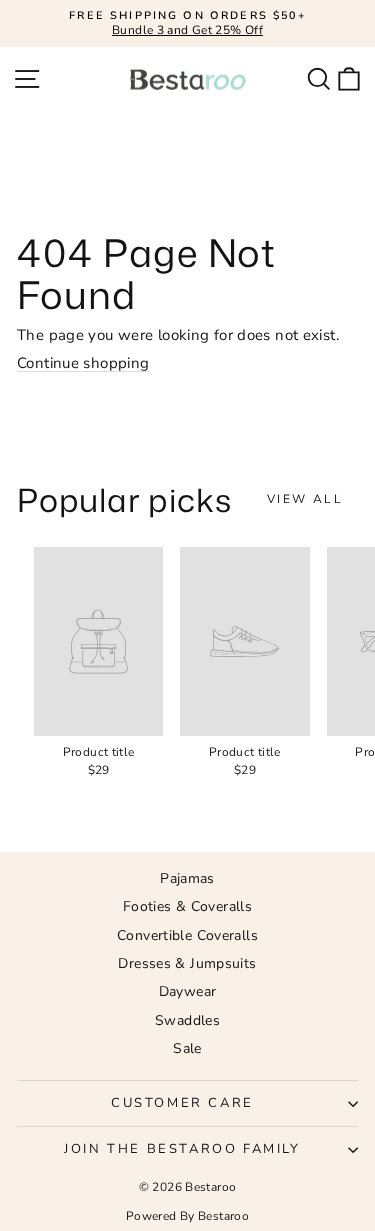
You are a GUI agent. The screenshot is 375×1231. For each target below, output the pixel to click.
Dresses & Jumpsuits (187, 963)
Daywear (188, 991)
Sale (187, 1048)
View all (305, 499)
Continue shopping (83, 363)
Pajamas (187, 878)
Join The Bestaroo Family (182, 1149)
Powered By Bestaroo (187, 1216)
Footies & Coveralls (187, 906)
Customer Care (182, 1103)
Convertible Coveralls (187, 935)
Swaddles (187, 1020)
